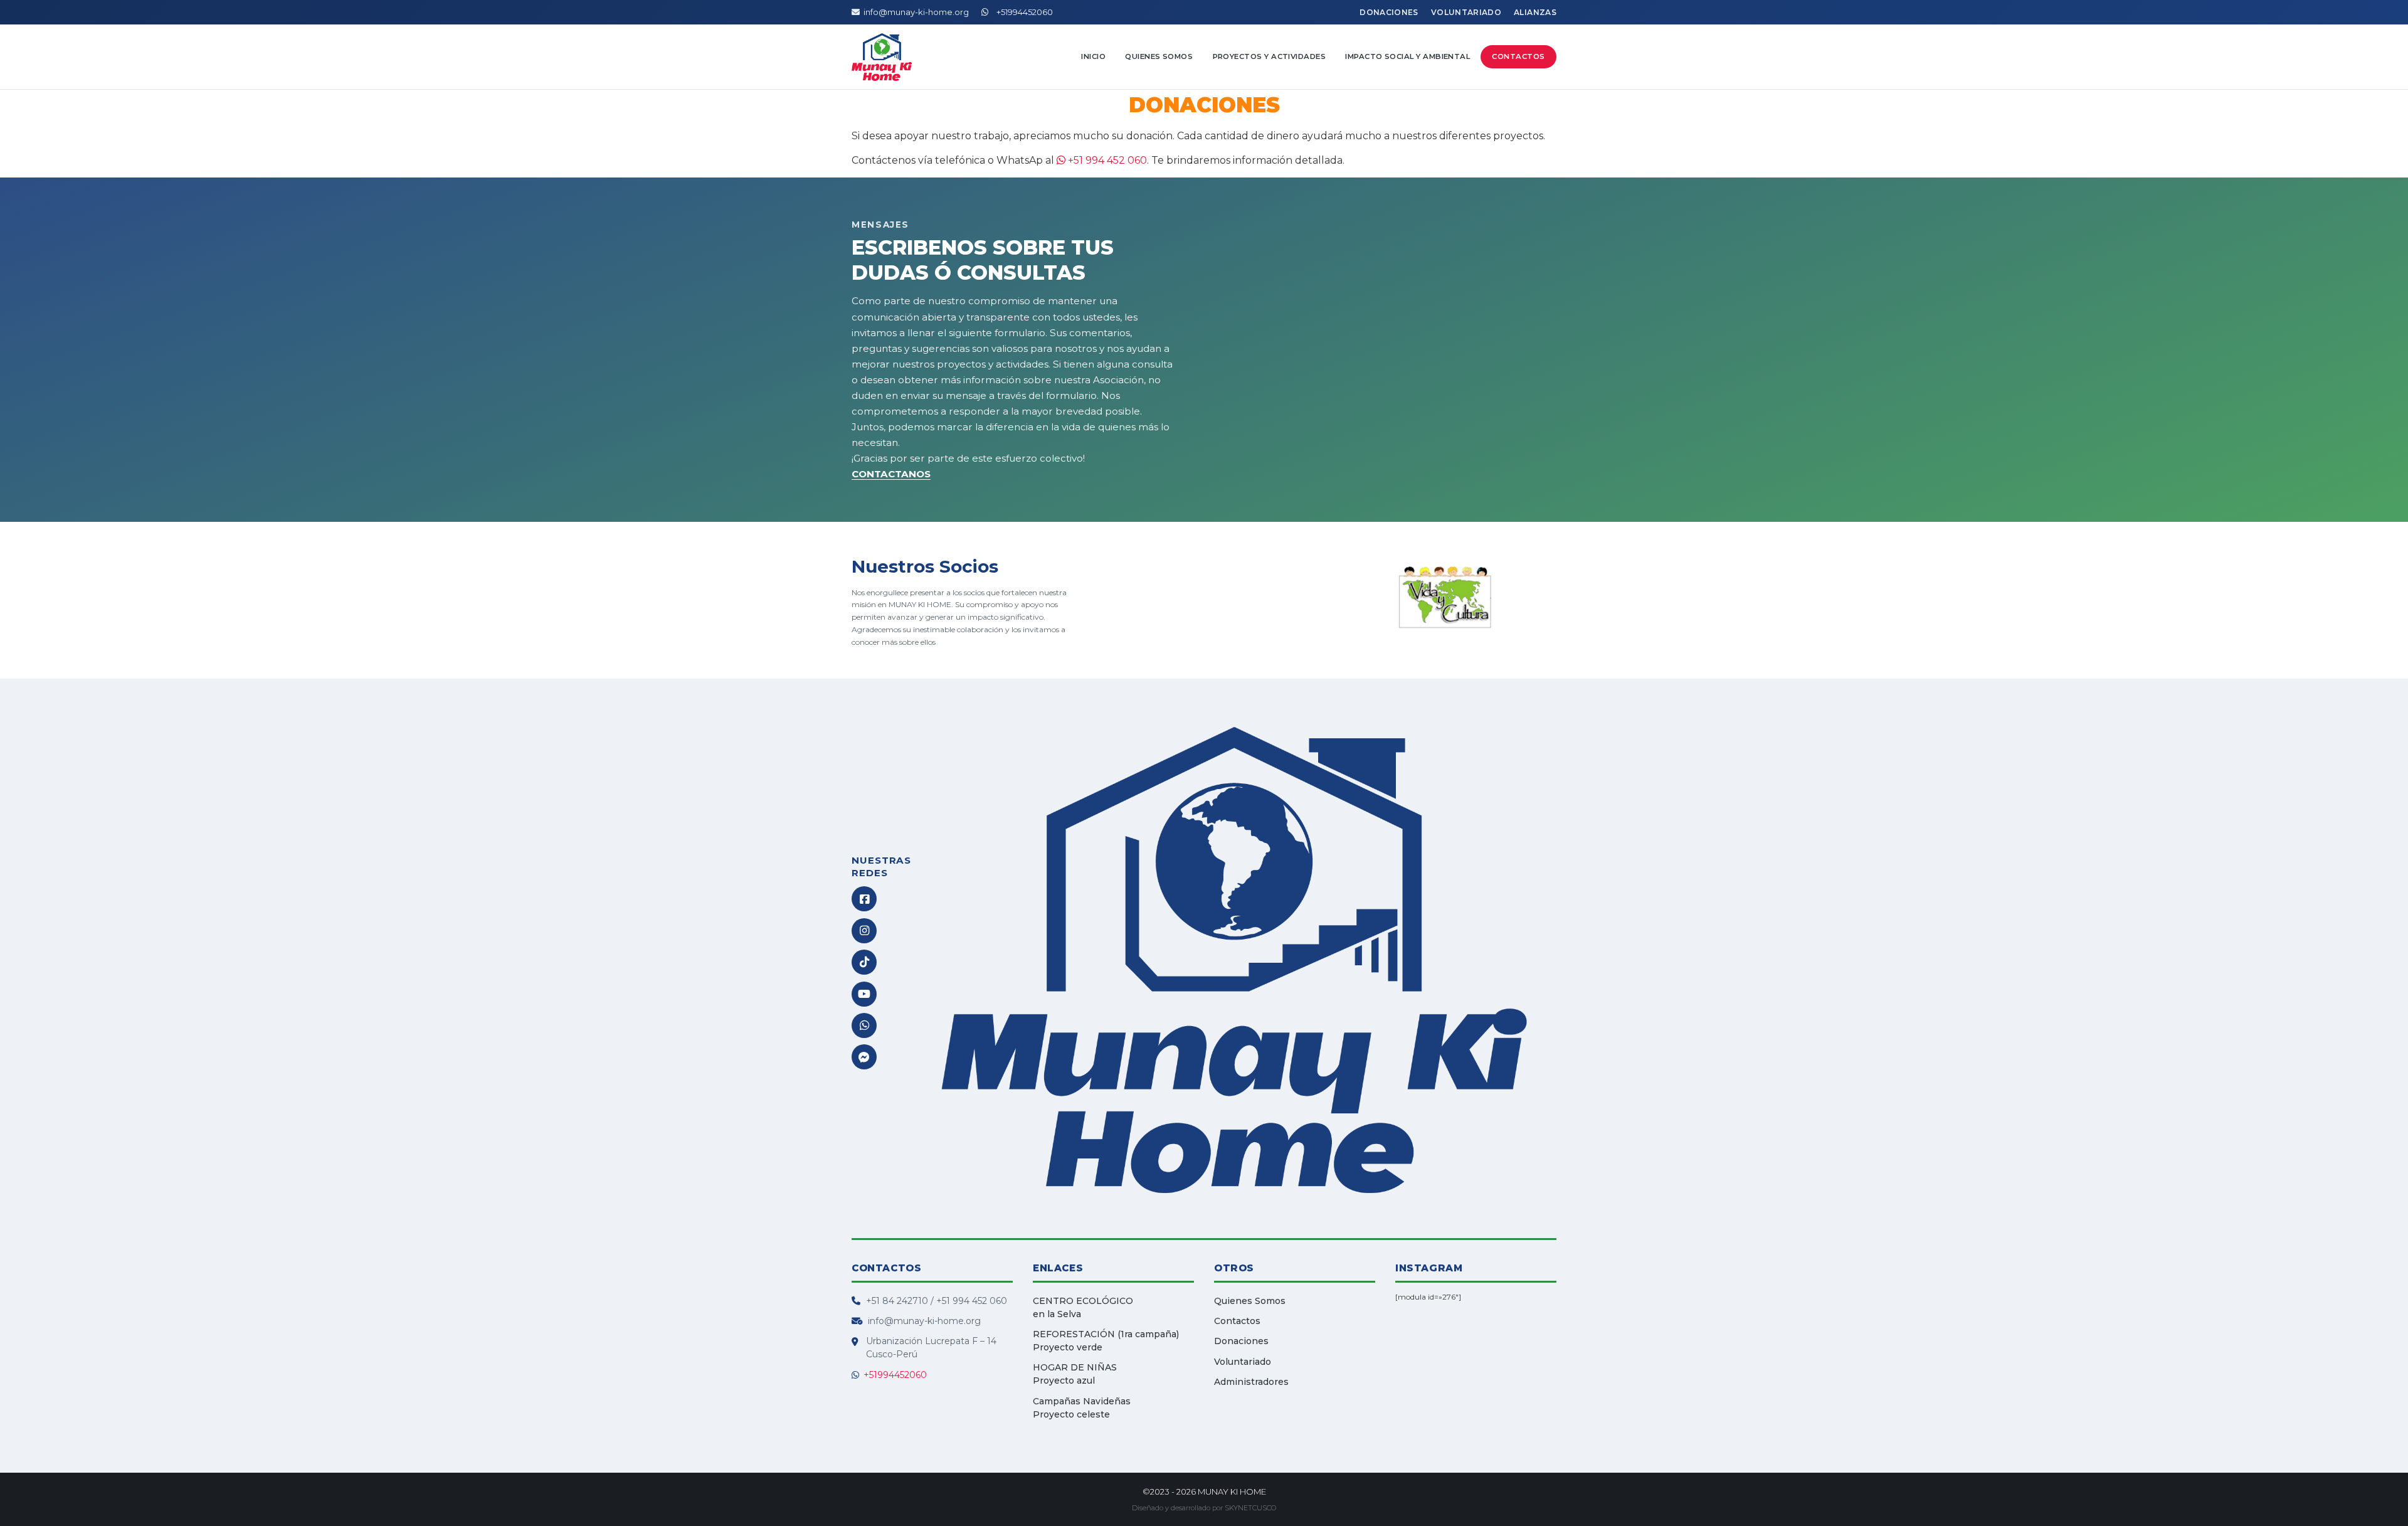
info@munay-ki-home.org (916, 12)
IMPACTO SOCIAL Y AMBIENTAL (1407, 56)
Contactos (1518, 56)
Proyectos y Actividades (1270, 56)
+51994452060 (1022, 12)
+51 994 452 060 (1106, 160)
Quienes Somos (1159, 56)
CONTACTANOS (891, 474)
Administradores (1251, 1382)
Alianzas (1535, 12)
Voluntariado (1466, 12)
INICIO (1093, 56)
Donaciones (1389, 12)
